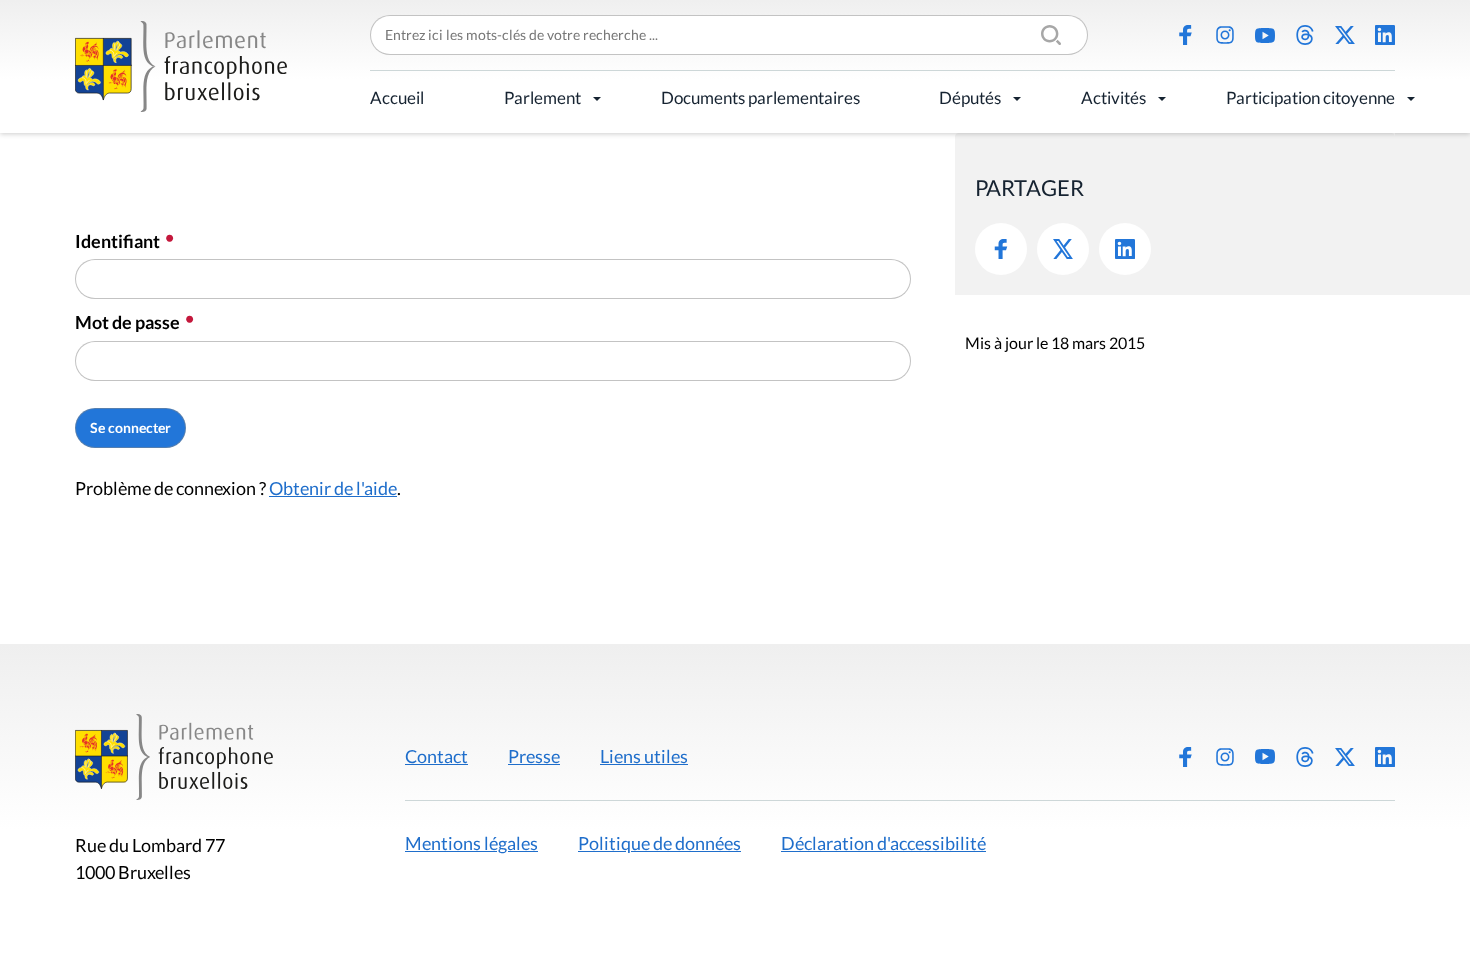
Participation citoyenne (1310, 97)
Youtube (1265, 35)
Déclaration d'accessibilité (883, 843)
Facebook (1185, 35)
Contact (436, 756)
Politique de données (659, 843)
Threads (1305, 35)
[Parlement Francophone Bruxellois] (181, 66)
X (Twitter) (1345, 35)
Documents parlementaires (760, 97)
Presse (534, 756)
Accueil (397, 97)
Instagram (1225, 35)
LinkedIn (1385, 35)
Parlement (542, 97)
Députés (970, 97)
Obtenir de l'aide (333, 488)
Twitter (1063, 249)
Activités (1113, 97)
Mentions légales (471, 843)
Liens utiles (644, 756)
